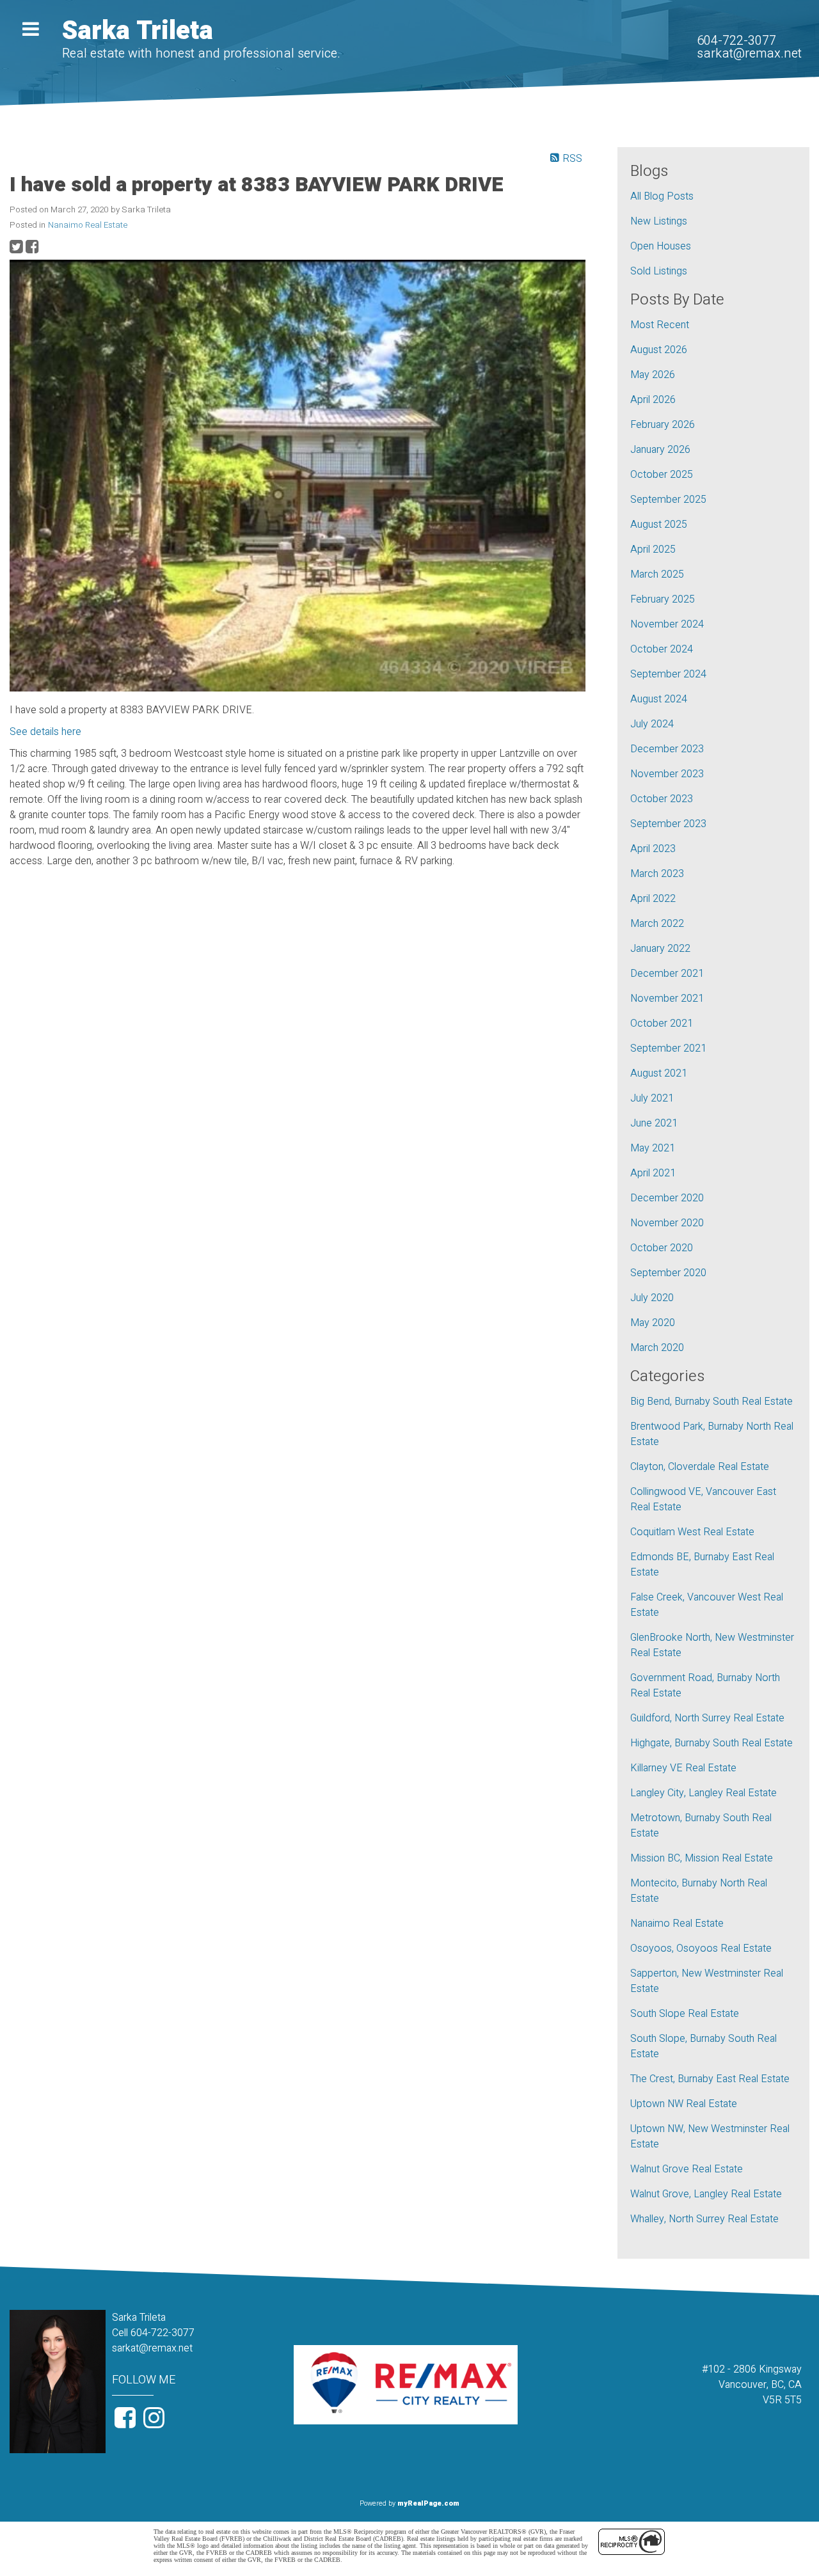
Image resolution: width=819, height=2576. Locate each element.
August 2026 (659, 350)
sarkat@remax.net (749, 53)
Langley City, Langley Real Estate (704, 1793)
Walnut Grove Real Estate (687, 2169)
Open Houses (661, 246)
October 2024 (662, 649)
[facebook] (126, 2423)
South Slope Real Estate (685, 2014)
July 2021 (652, 1098)
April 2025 (653, 549)
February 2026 (663, 425)
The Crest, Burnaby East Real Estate (710, 2079)
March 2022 (657, 924)
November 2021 (667, 999)
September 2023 (668, 824)
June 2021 (654, 1123)
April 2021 (653, 1173)
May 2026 (653, 375)
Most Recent (660, 325)
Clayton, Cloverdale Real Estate (700, 1467)
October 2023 (662, 799)
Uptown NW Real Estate (684, 2104)
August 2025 (659, 525)
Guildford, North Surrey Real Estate (707, 1718)
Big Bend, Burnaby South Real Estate (712, 1402)
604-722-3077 (736, 41)
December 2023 (667, 749)
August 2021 (659, 1073)
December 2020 (667, 1198)
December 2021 (667, 974)
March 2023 (657, 874)
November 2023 (667, 774)
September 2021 (668, 1048)
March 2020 (657, 1348)
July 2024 (652, 724)
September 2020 (668, 1273)
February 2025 (663, 599)
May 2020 (653, 1323)
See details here (45, 732)
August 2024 (659, 699)
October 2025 (662, 475)
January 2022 (660, 949)
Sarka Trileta (138, 31)
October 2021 (662, 1023)
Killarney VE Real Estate (683, 1768)
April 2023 (653, 849)
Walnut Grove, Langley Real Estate (706, 2194)
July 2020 (652, 1298)
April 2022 (653, 899)
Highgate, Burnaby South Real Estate (712, 1743)
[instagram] (155, 2423)
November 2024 (667, 624)
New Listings (659, 221)
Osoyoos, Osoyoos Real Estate (701, 1948)
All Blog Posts (662, 196)
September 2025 (668, 500)
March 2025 (657, 574)
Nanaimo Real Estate (88, 225)
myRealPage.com (428, 2503)
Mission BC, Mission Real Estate (702, 1858)
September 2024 (668, 674)
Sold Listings (659, 271)
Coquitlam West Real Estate (692, 1532)
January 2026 (660, 450)
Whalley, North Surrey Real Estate (704, 2219)
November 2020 (667, 1223)
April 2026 (653, 400)
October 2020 (662, 1248)
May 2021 (653, 1148)
